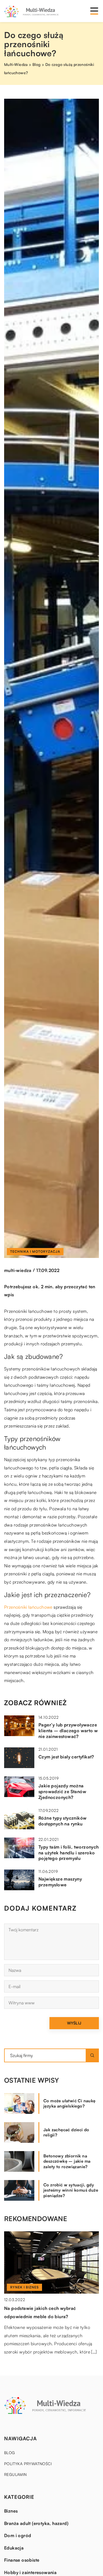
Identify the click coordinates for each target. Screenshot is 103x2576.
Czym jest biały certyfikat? (66, 1757)
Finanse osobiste (22, 2560)
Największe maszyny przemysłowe (60, 1882)
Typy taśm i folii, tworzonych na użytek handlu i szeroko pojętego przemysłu (69, 1853)
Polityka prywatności (28, 2464)
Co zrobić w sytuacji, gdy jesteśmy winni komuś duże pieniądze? (71, 2190)
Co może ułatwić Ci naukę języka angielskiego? (69, 2104)
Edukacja (14, 2548)
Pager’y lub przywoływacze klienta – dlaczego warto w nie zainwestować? (68, 1731)
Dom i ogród (18, 2535)
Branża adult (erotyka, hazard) (36, 2523)
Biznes (11, 2511)
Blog (10, 2453)
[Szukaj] (92, 2055)
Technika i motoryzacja (35, 1251)
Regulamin (16, 2474)
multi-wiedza (18, 1270)
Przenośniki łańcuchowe (28, 1607)
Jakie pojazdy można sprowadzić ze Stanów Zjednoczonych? (62, 1792)
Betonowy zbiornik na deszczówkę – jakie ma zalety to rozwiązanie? (67, 2161)
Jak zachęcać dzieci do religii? (66, 2132)
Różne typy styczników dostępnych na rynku (62, 1821)
